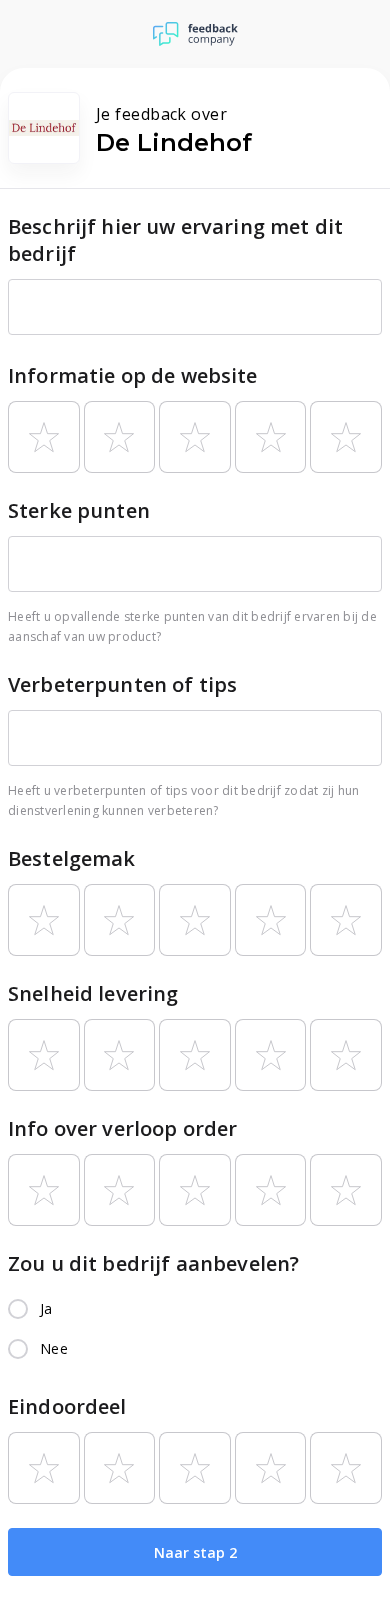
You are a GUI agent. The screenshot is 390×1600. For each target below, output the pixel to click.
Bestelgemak (72, 858)
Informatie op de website (133, 375)
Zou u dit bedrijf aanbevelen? (153, 1263)
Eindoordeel (67, 1406)
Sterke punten (79, 510)
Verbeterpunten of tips (122, 684)
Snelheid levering (93, 993)
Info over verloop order (122, 1128)
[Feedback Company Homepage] (195, 34)
